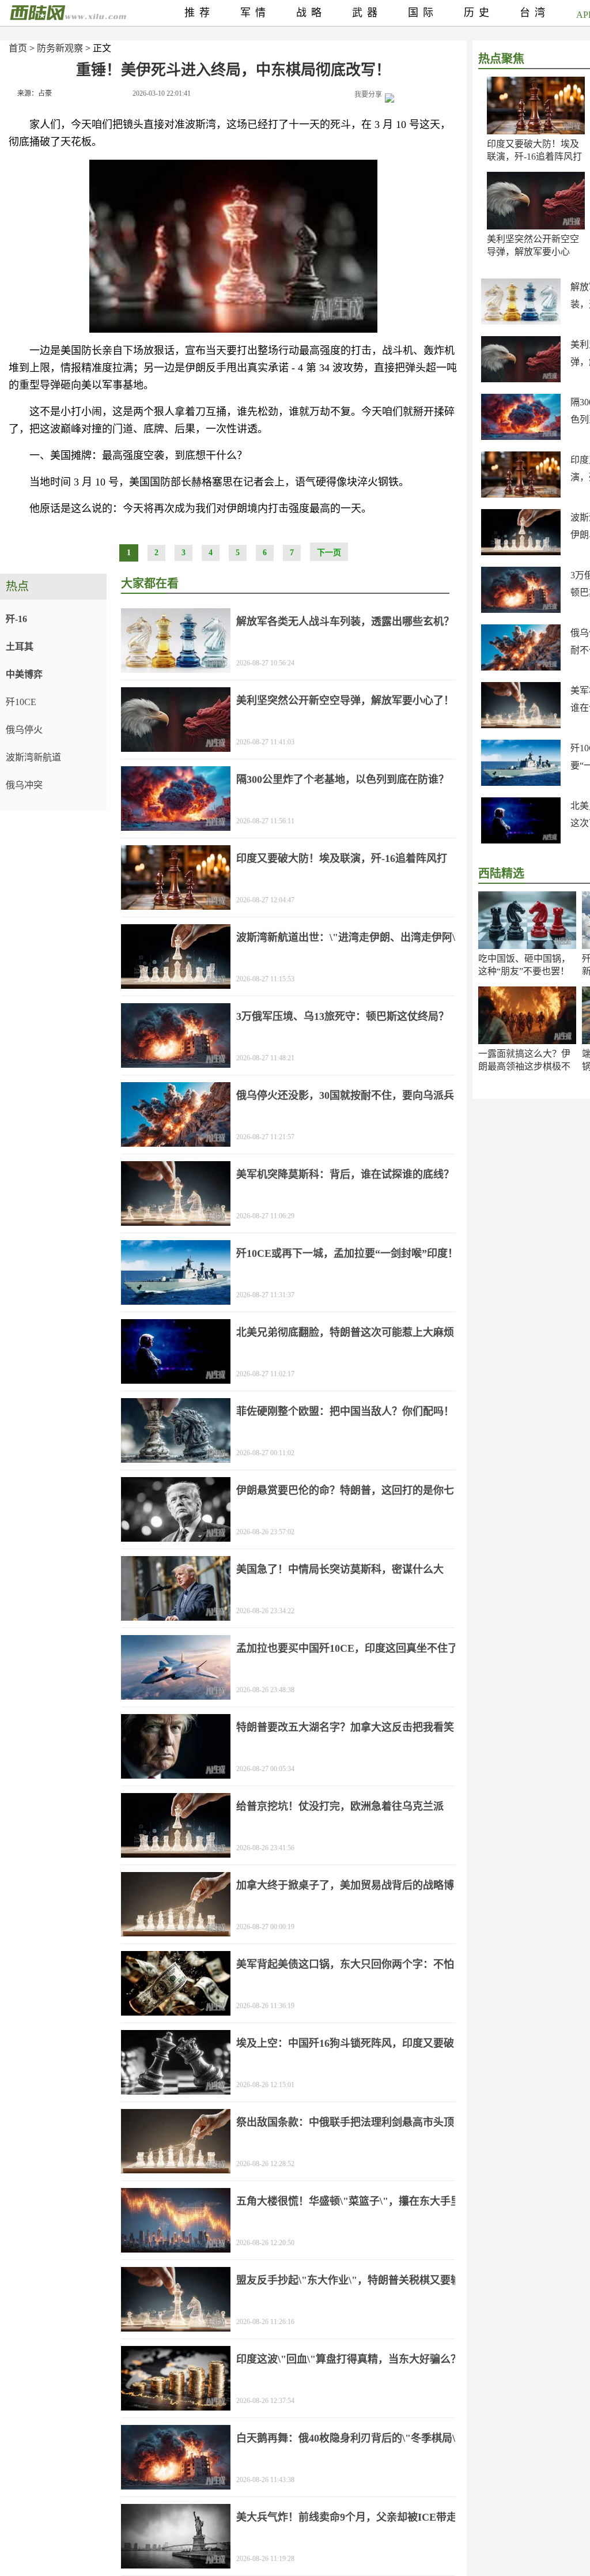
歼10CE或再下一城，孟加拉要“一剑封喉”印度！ (347, 1253)
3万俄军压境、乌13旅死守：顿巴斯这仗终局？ (343, 1016)
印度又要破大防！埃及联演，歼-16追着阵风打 (342, 858)
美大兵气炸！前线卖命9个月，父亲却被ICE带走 (347, 2517)
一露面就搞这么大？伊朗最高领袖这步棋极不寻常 (524, 1066)
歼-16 (16, 619)
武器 (367, 13)
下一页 (329, 553)
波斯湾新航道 (33, 757)
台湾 (535, 13)
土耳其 (20, 647)
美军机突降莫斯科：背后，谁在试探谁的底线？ (345, 1174)
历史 (479, 13)
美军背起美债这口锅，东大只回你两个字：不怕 (345, 1964)
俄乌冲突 (24, 785)
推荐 (199, 13)
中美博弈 (24, 674)
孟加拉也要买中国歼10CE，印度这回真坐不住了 (347, 1648)
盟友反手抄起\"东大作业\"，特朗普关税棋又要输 (349, 2280)
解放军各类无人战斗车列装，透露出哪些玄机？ (345, 622)
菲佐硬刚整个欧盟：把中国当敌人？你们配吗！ (345, 1411)
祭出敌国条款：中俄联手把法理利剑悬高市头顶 (345, 2122)
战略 (311, 13)
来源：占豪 (35, 93)
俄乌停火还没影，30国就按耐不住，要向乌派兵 (345, 1095)
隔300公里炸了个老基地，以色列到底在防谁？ (343, 779)
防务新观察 (60, 48)
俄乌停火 (24, 730)
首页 (18, 48)
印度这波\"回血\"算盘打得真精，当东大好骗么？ (349, 2359)
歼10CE (21, 702)
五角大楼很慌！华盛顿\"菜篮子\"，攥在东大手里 (349, 2201)
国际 (423, 13)
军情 (255, 13)
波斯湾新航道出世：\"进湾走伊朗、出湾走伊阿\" (349, 937)
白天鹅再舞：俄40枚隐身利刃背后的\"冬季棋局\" (349, 2438)
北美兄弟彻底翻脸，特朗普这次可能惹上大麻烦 (345, 1332)
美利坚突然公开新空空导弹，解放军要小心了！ (533, 252)
